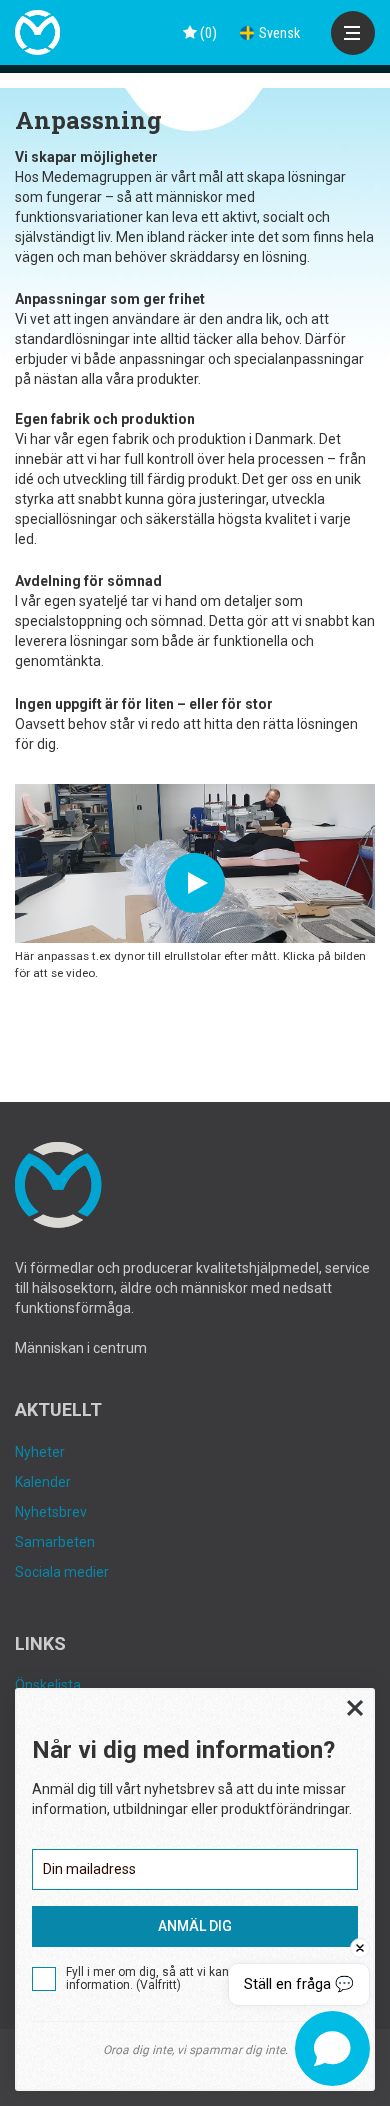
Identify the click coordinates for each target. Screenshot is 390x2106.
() (207, 33)
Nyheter (40, 1452)
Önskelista (48, 1685)
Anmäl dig (195, 1926)
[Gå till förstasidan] (37, 32)
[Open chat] (332, 2048)
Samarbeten (55, 1542)
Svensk (279, 33)
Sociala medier (62, 1572)
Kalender (43, 1482)
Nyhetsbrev (51, 1512)
